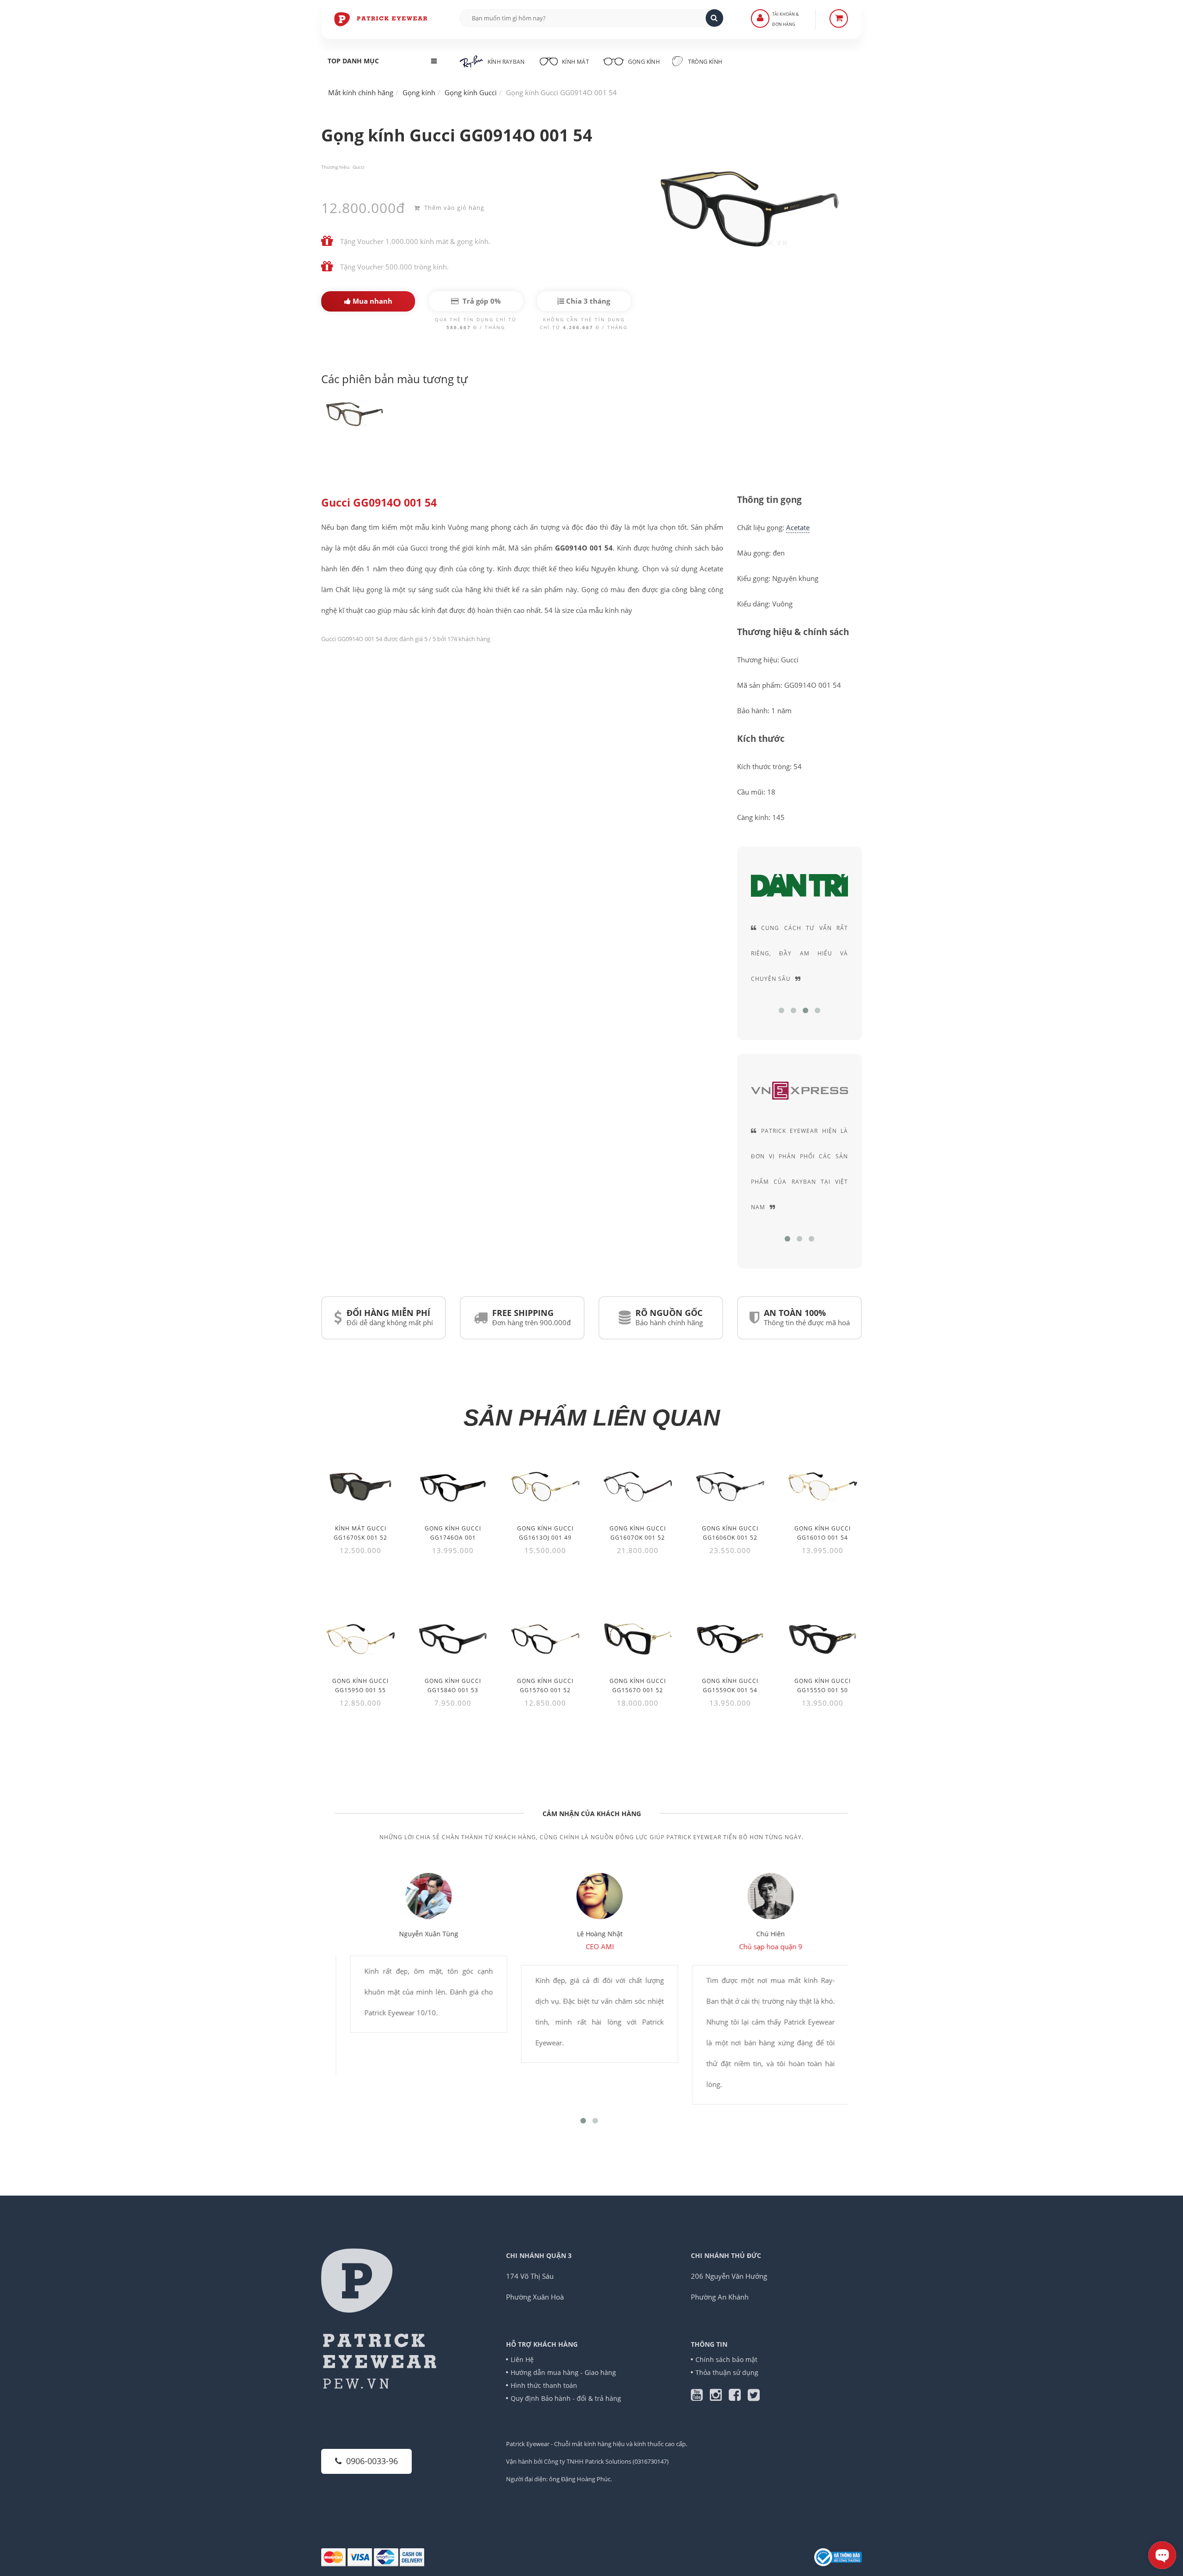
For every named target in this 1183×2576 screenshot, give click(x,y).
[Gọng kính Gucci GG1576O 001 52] (545, 1639)
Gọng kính (643, 62)
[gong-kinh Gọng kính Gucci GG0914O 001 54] (356, 413)
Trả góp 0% (481, 301)
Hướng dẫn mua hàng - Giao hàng (563, 2372)
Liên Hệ (522, 2359)
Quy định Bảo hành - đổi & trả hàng (566, 2398)
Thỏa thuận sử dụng (727, 2372)
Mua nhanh (372, 301)
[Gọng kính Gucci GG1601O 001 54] (823, 1487)
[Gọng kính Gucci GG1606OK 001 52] (730, 1487)
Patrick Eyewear (528, 2444)
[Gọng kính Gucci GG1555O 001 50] (823, 1639)
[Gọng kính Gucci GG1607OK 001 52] (638, 1487)
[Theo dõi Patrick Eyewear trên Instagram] (719, 2397)
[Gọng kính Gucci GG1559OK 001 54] (730, 1639)
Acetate (798, 527)
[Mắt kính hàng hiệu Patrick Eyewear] (381, 18)
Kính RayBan (506, 62)
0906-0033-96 (372, 2461)
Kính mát (576, 62)
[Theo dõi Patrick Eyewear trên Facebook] (738, 2397)
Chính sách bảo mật (726, 2359)
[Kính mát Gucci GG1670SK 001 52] (360, 1487)
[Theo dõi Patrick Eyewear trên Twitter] (754, 2397)
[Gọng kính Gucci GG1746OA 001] (453, 1487)
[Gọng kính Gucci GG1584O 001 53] (453, 1639)
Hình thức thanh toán (544, 2385)
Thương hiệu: (336, 167)
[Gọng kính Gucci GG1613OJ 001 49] (545, 1487)
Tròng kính (704, 62)
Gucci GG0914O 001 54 (379, 503)
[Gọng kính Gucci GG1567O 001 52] (638, 1639)
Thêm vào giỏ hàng (453, 208)
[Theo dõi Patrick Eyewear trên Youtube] (700, 2397)
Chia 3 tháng (587, 301)
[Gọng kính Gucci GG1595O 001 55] (360, 1639)
